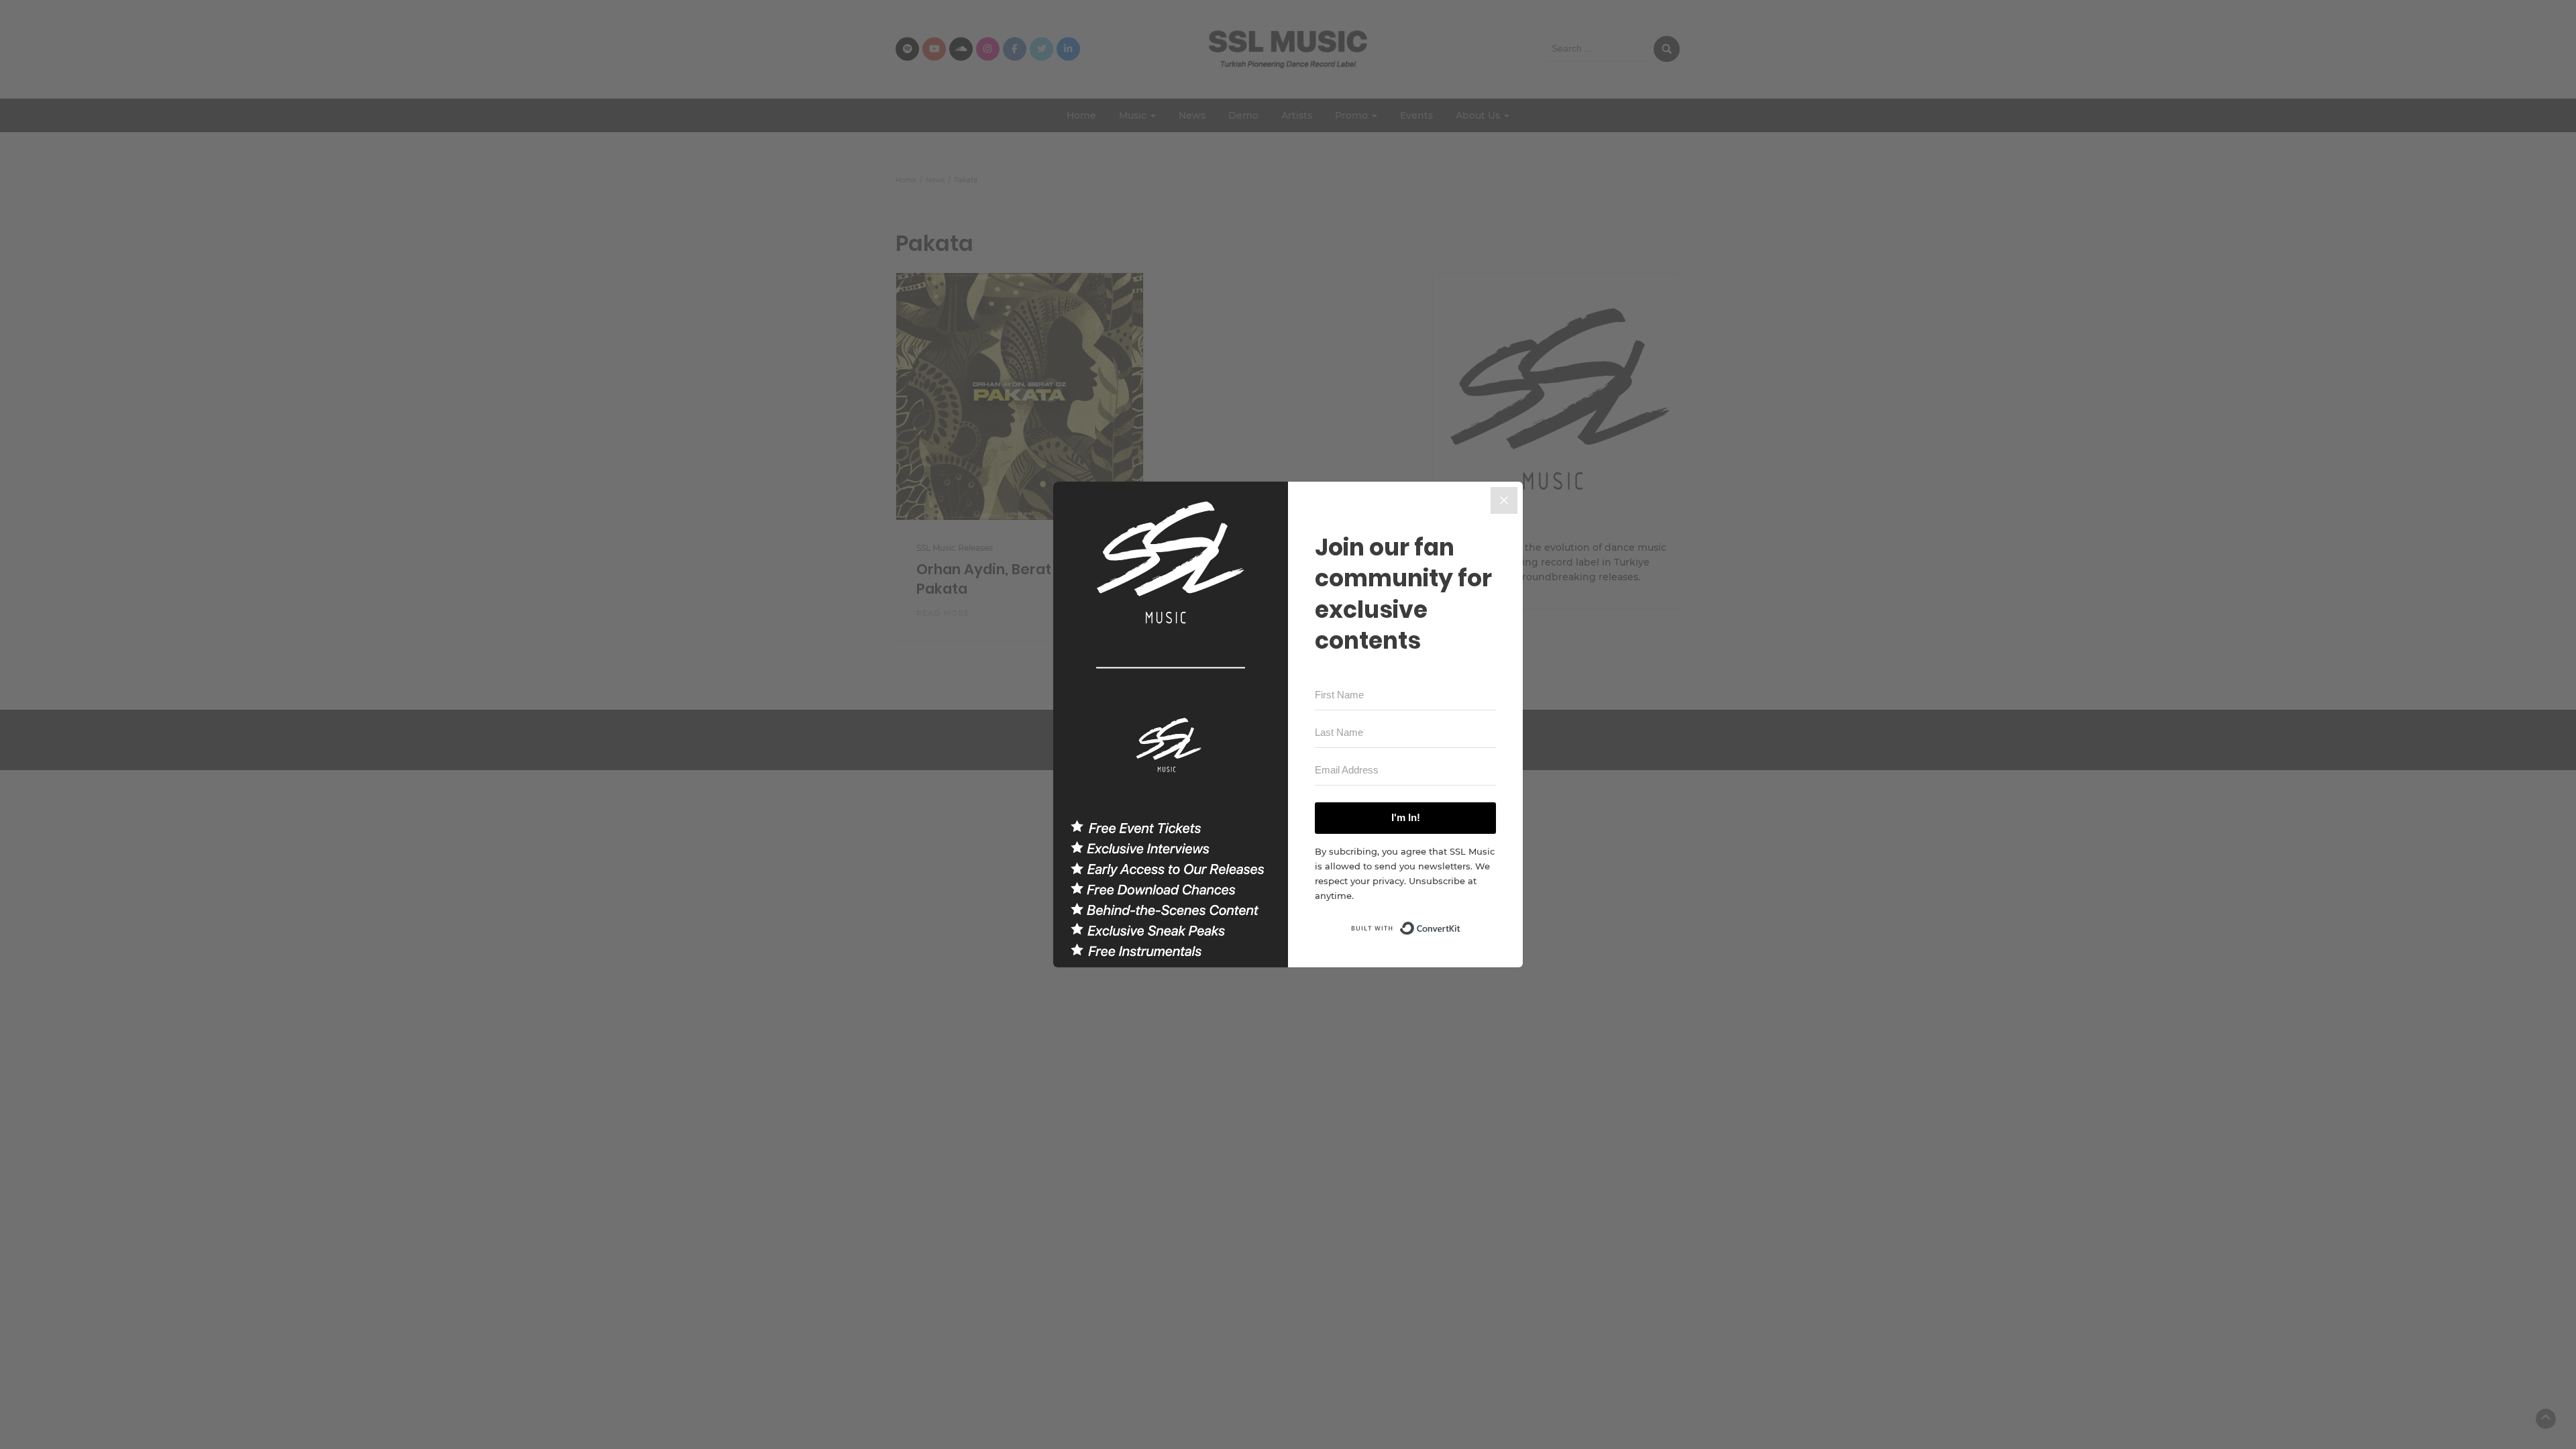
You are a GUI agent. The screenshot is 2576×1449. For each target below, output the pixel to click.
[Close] (1504, 500)
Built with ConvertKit (1461, 924)
